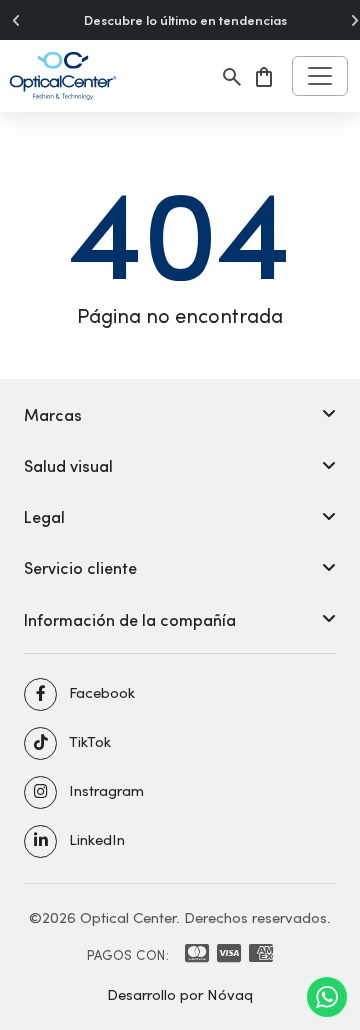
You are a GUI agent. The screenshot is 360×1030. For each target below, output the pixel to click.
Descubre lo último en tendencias (185, 20)
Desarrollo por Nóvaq (180, 994)
